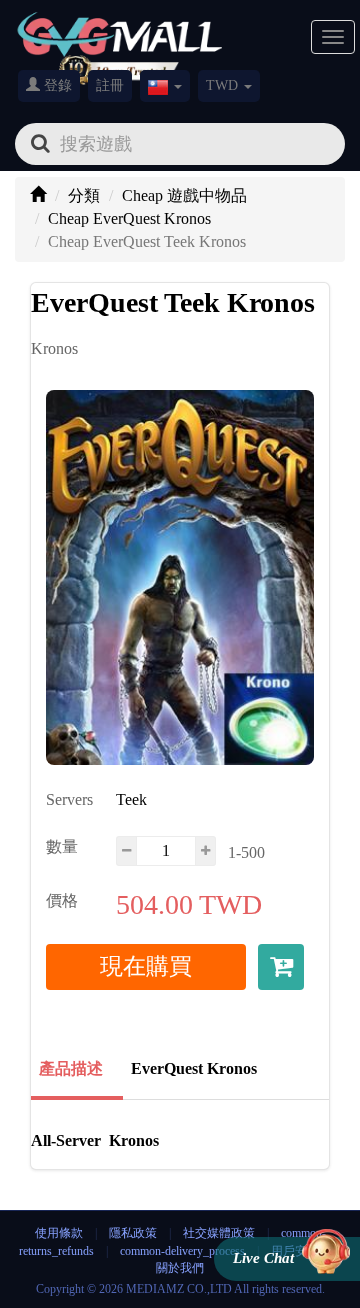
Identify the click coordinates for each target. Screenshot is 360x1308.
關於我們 (180, 1268)
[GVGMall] (120, 30)
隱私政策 (134, 1233)
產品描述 (71, 1068)
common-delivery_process (182, 1251)
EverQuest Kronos (194, 1068)
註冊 (110, 85)
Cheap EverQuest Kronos (129, 218)
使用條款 (59, 1233)
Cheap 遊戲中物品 (184, 195)
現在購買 (146, 966)
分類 (84, 195)
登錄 (56, 85)
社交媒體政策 (219, 1233)
